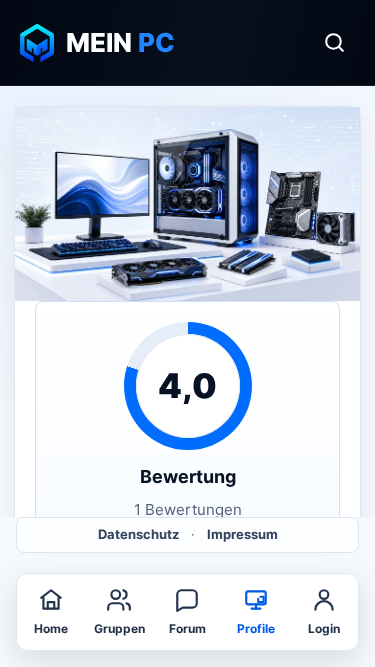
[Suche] (334, 43)
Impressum (242, 534)
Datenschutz (138, 534)
